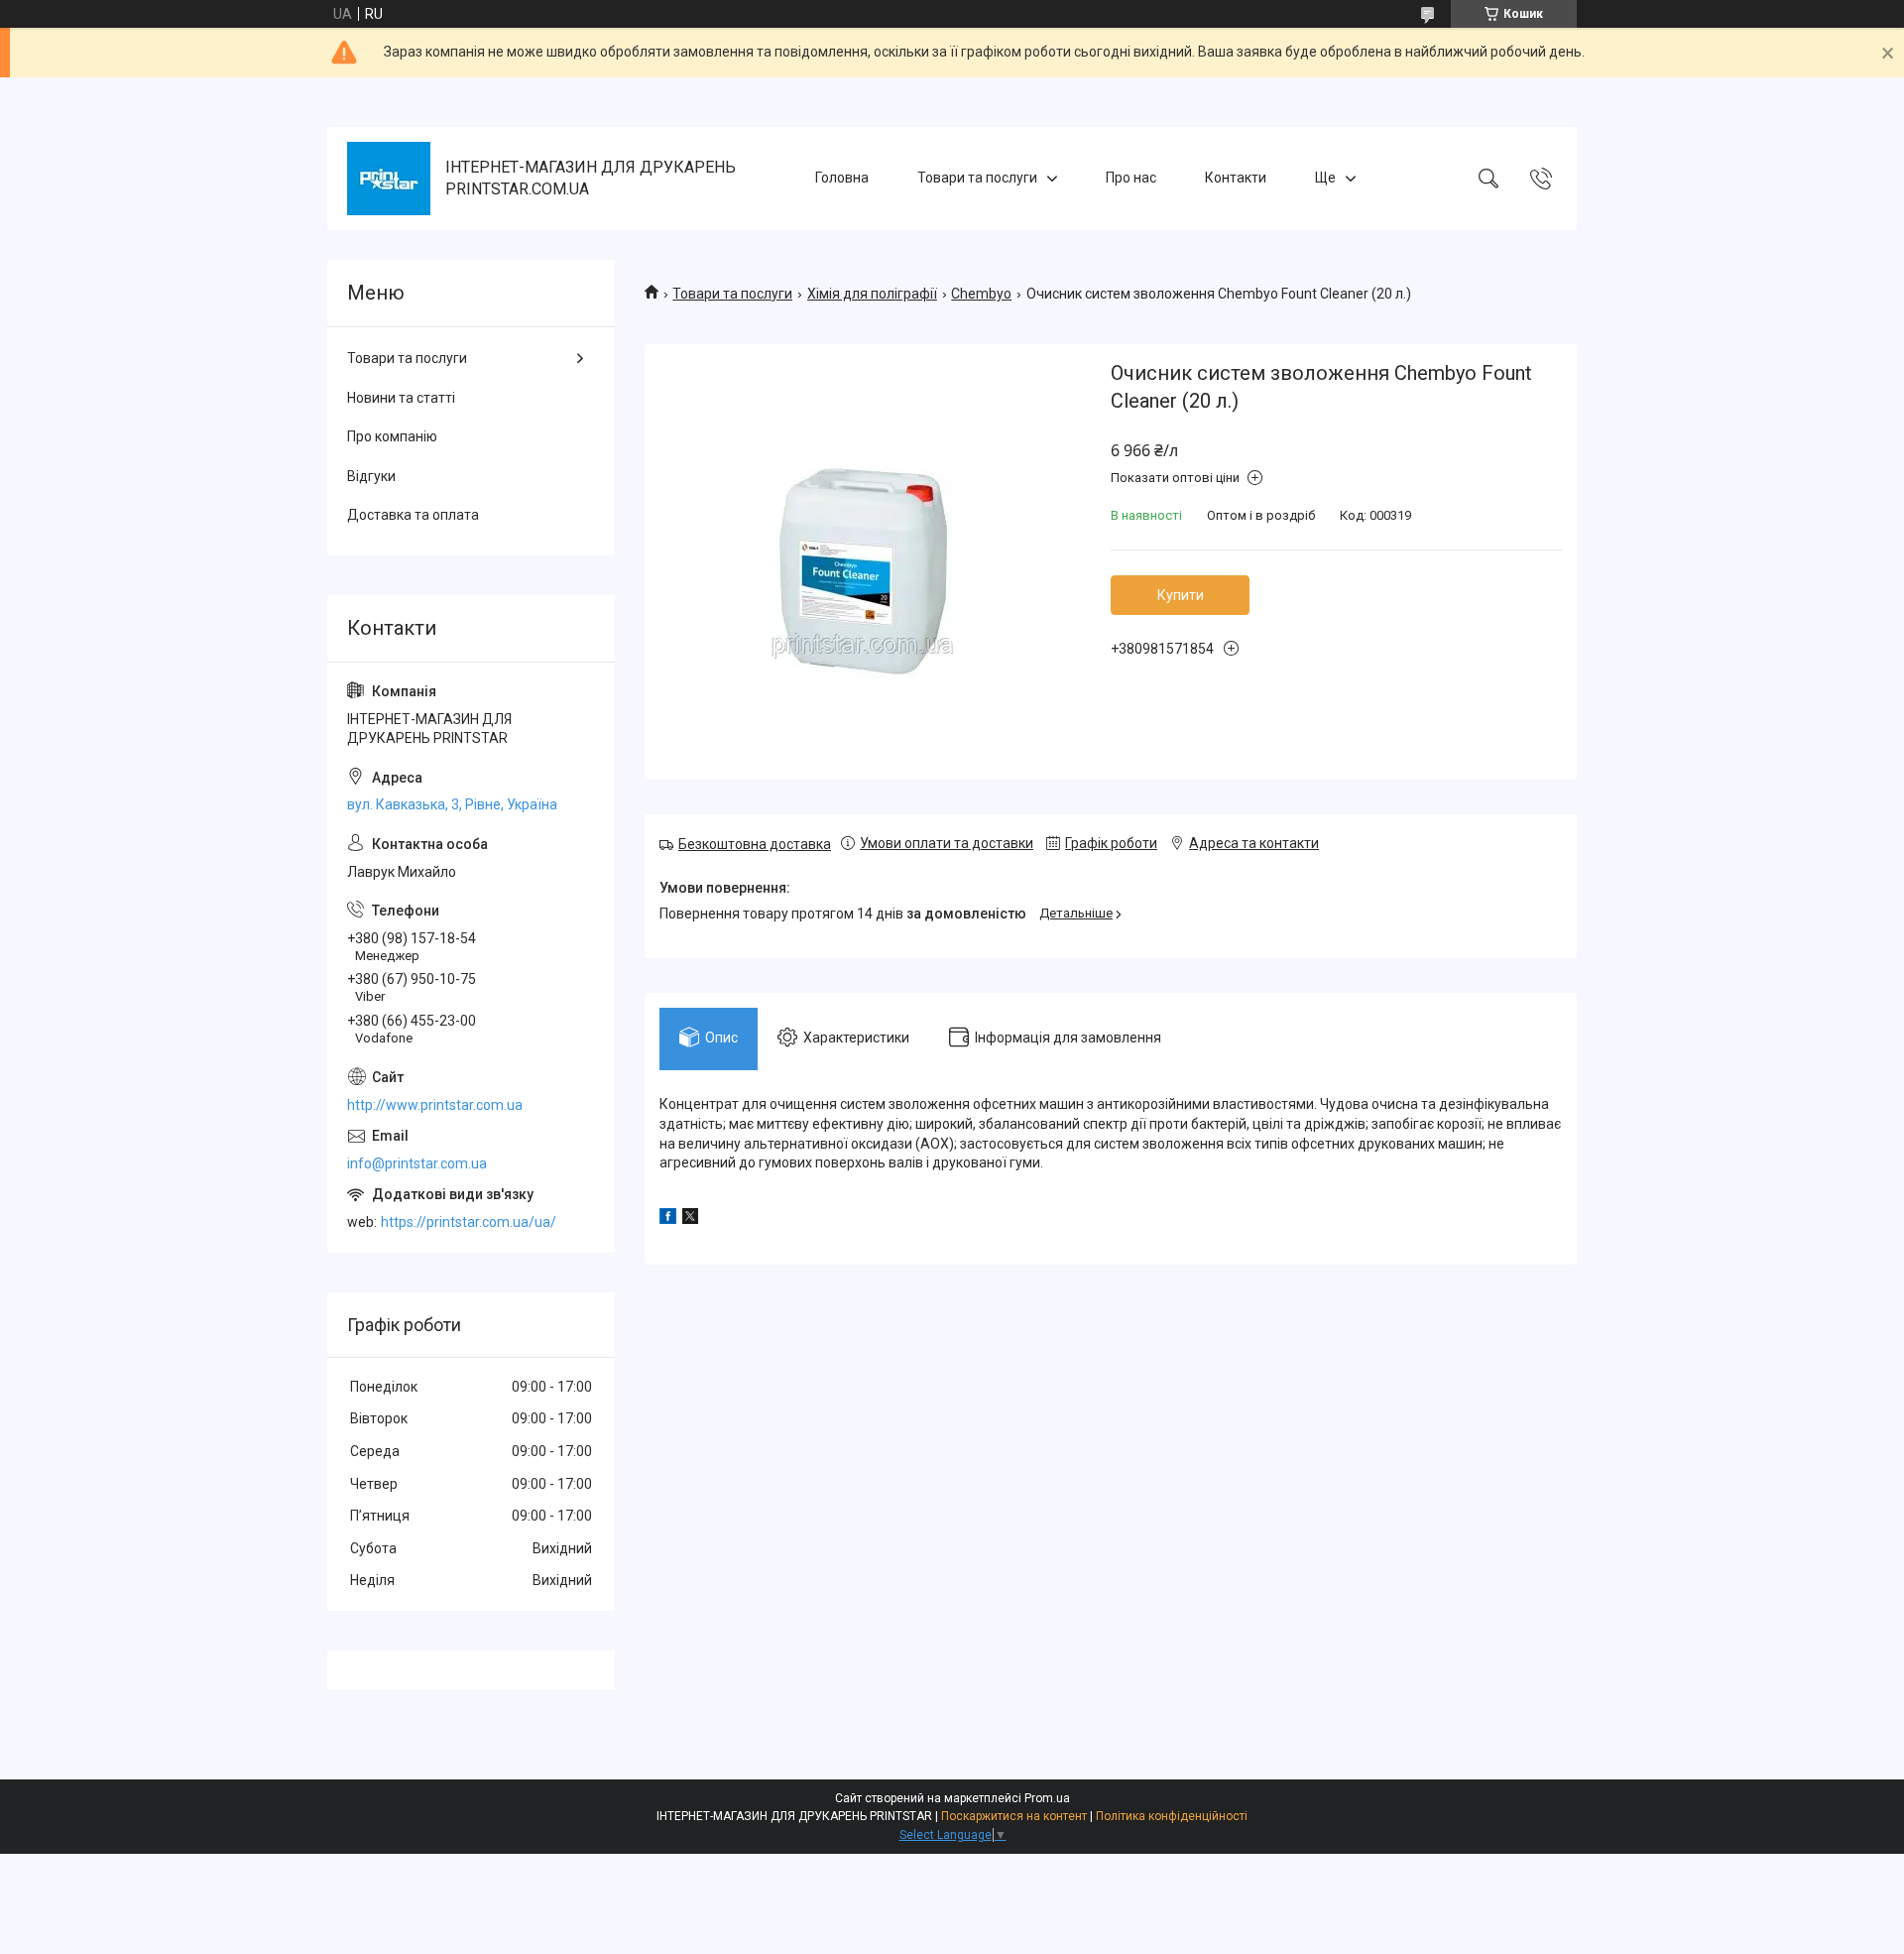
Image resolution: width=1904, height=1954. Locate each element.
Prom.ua (1047, 1798)
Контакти (1236, 178)
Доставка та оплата (413, 515)
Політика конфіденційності (1172, 1816)
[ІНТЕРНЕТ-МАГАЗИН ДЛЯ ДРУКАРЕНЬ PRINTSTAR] (389, 179)
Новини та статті (401, 398)
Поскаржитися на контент (1014, 1816)
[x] (690, 1219)
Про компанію (392, 436)
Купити (1181, 595)
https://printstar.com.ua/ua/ (469, 1222)
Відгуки (371, 476)
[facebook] (668, 1219)
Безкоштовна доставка (755, 844)
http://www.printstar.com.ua (435, 1105)
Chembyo (981, 294)
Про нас (1131, 178)
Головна (842, 178)
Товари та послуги (977, 178)
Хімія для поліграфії (872, 294)
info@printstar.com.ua (417, 1163)
